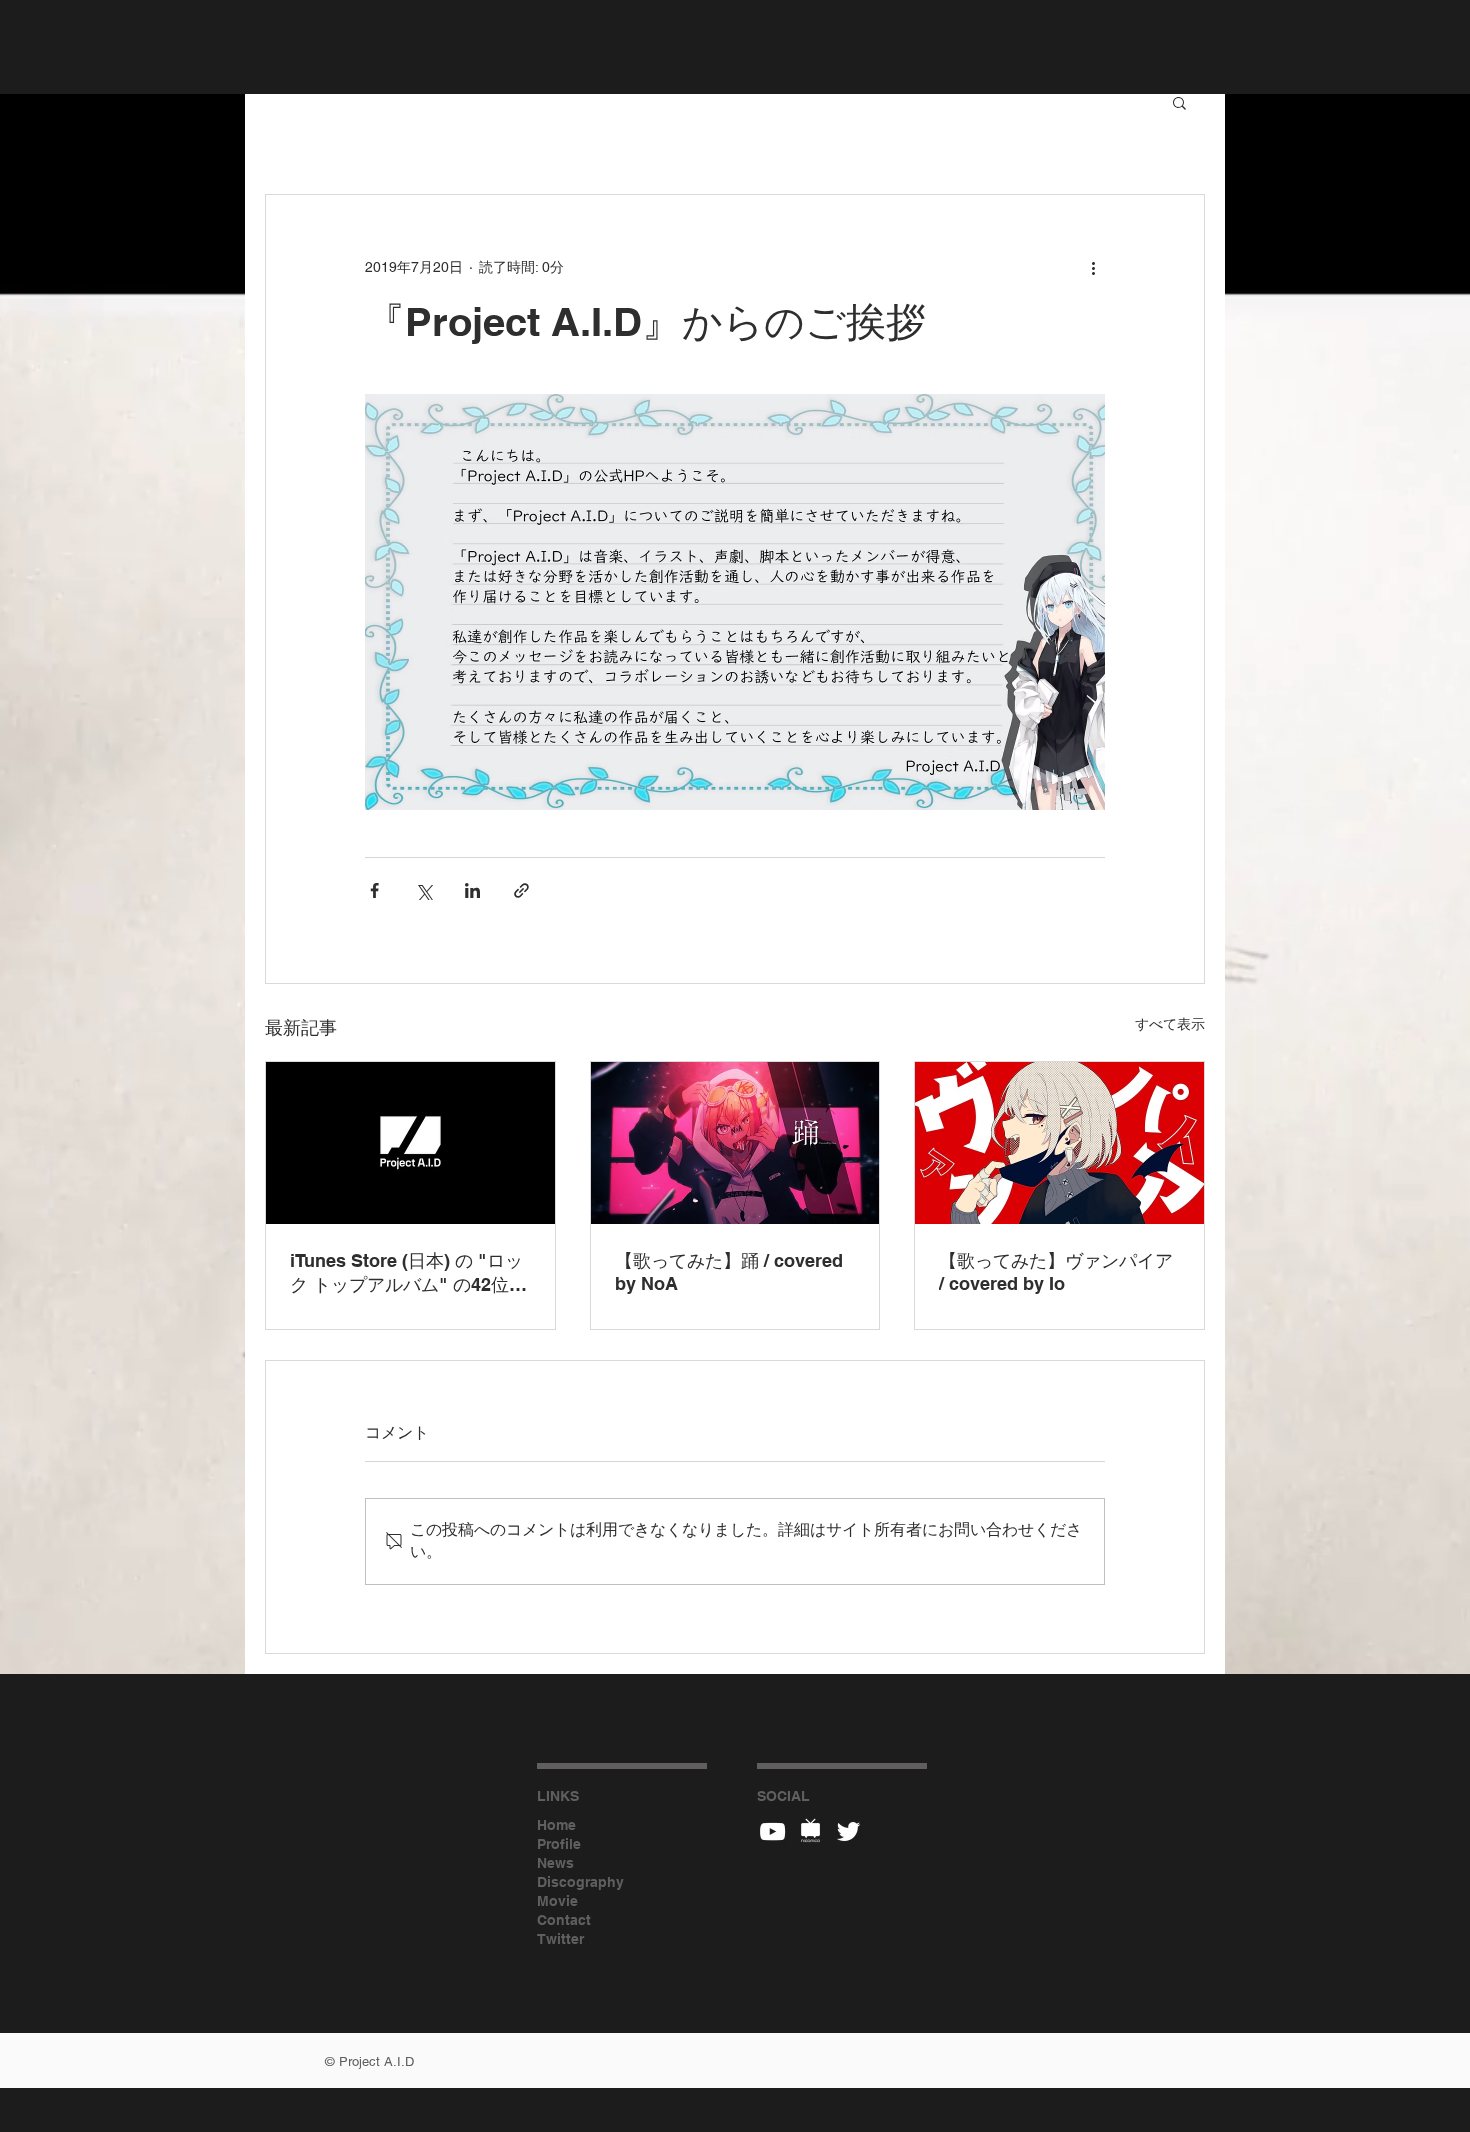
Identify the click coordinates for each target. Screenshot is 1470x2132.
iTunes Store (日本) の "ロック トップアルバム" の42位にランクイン (408, 1273)
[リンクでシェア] (521, 890)
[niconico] (810, 1831)
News (555, 1863)
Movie (557, 1901)
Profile (559, 1844)
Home (556, 1825)
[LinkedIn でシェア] (472, 890)
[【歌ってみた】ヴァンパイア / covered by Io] (1059, 1143)
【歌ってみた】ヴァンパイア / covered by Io (1056, 1272)
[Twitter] (848, 1831)
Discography (580, 1882)
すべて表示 (1170, 1024)
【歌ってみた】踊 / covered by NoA (729, 1272)
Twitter (560, 1939)
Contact (564, 1920)
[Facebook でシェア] (374, 890)
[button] (1179, 102)
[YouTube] (772, 1831)
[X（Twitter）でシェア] (423, 890)
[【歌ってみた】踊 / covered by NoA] (735, 1143)
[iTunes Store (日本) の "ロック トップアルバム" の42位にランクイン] (410, 1143)
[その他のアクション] (1093, 267)
